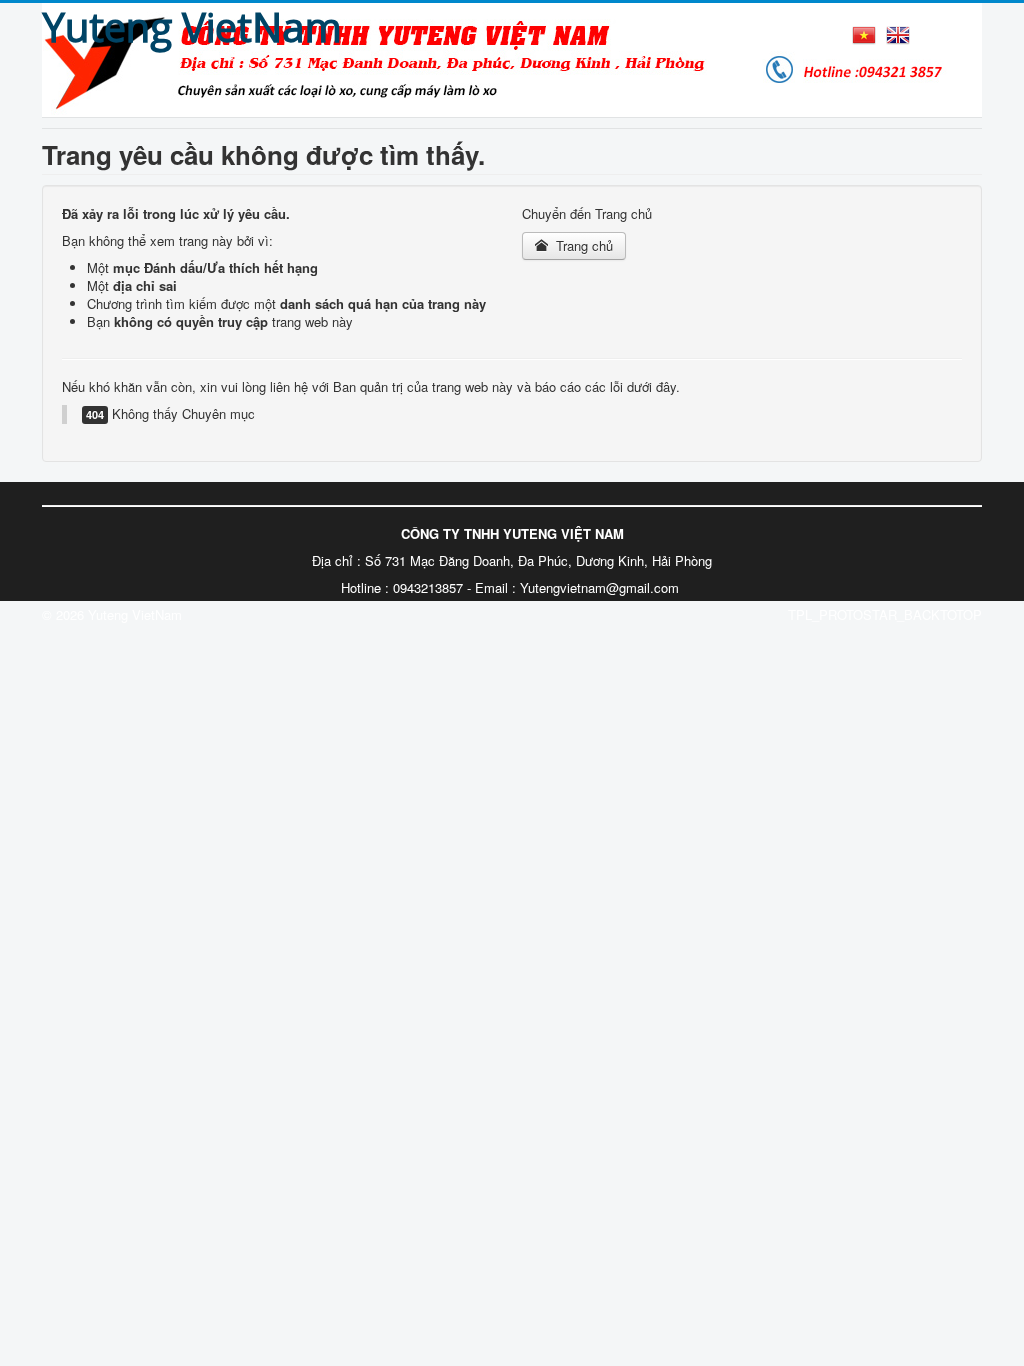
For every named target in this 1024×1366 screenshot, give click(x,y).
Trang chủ (582, 245)
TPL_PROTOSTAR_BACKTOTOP (885, 614)
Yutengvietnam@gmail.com (599, 587)
